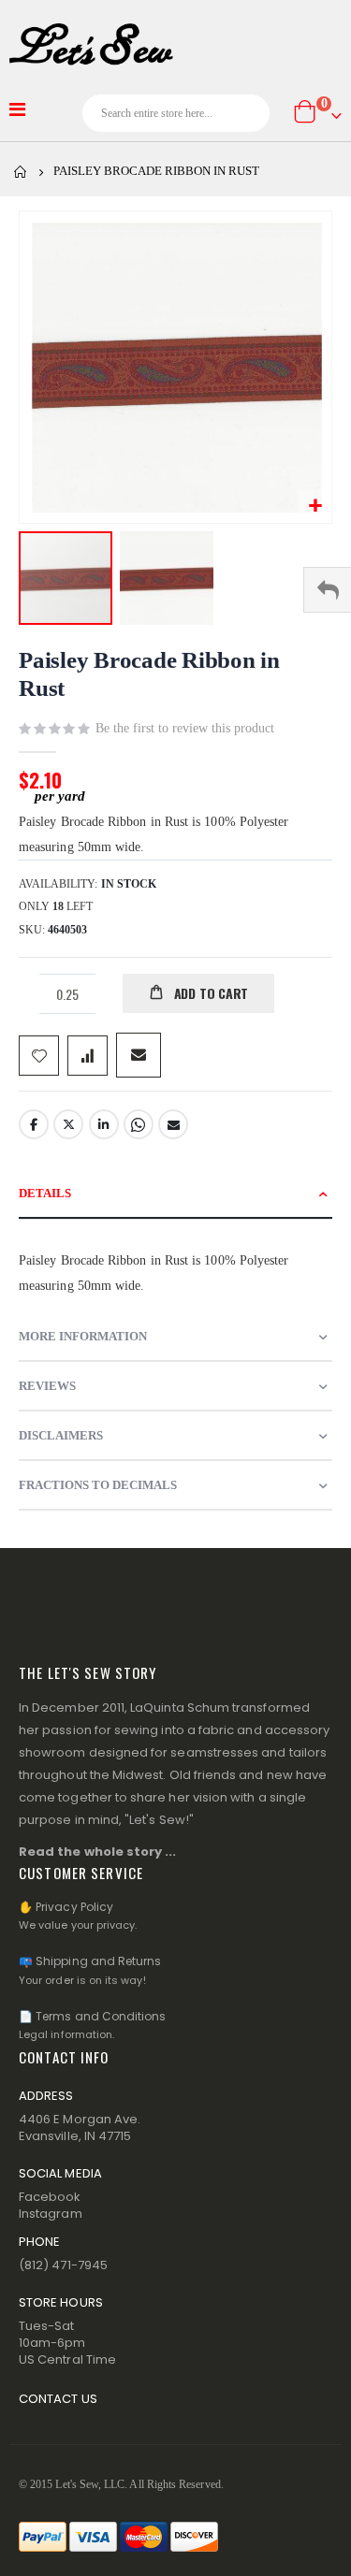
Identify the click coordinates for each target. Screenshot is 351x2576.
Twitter (68, 1124)
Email (173, 1124)
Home (21, 172)
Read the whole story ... (98, 1852)
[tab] (175, 1194)
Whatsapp (139, 1124)
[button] (315, 507)
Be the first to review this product (185, 728)
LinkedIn (104, 1124)
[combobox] (176, 113)
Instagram (51, 2214)
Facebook (34, 1124)
